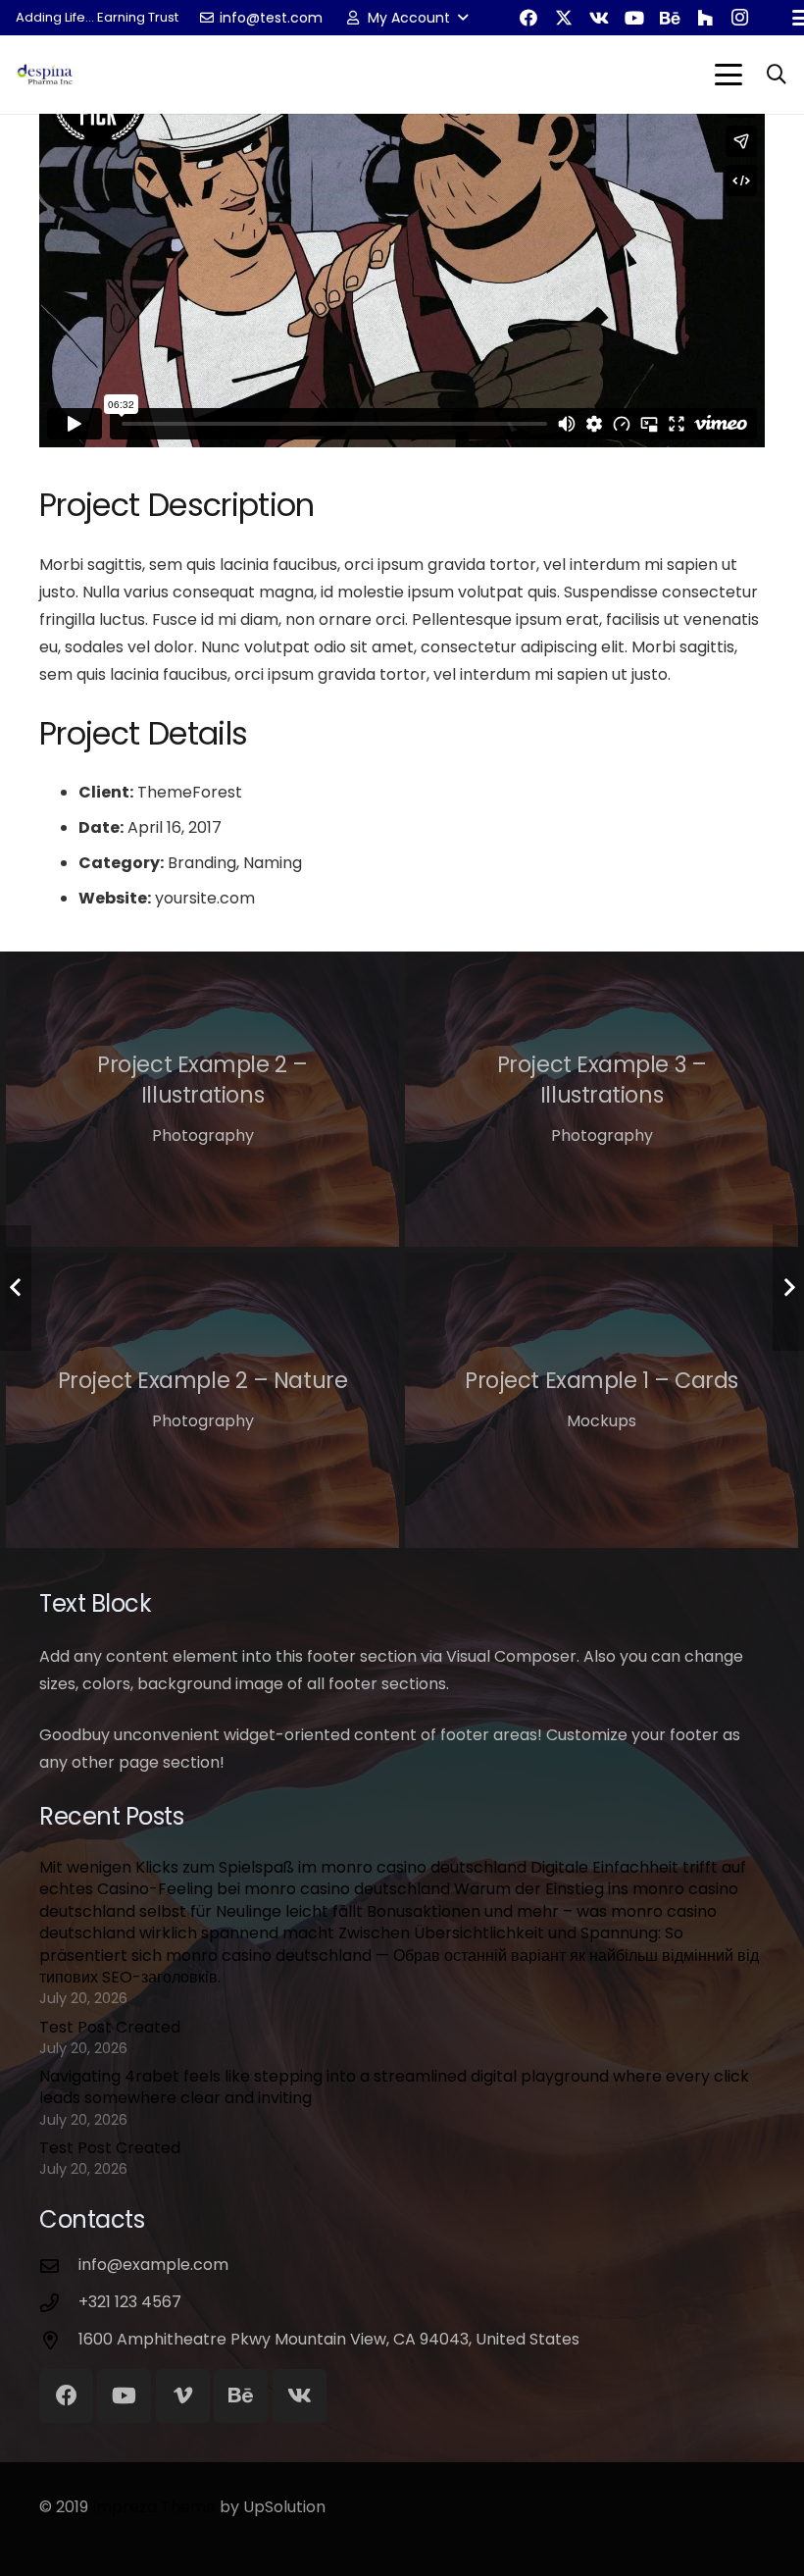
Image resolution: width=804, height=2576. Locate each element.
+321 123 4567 (130, 2302)
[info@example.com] (59, 2266)
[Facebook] (528, 18)
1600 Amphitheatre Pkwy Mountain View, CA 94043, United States (329, 2339)
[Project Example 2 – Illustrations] (202, 1099)
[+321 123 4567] (59, 2303)
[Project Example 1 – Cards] (602, 1400)
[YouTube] (634, 18)
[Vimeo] (183, 2396)
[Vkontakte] (599, 18)
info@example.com (153, 2265)
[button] (405, 18)
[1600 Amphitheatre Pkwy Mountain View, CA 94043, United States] (59, 2340)
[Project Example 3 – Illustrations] (602, 1099)
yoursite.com (205, 898)
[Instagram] (740, 18)
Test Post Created (110, 2027)
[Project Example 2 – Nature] (202, 1400)
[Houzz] (705, 18)
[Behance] (670, 18)
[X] (564, 18)
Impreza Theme (154, 2507)
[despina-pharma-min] (45, 75)
